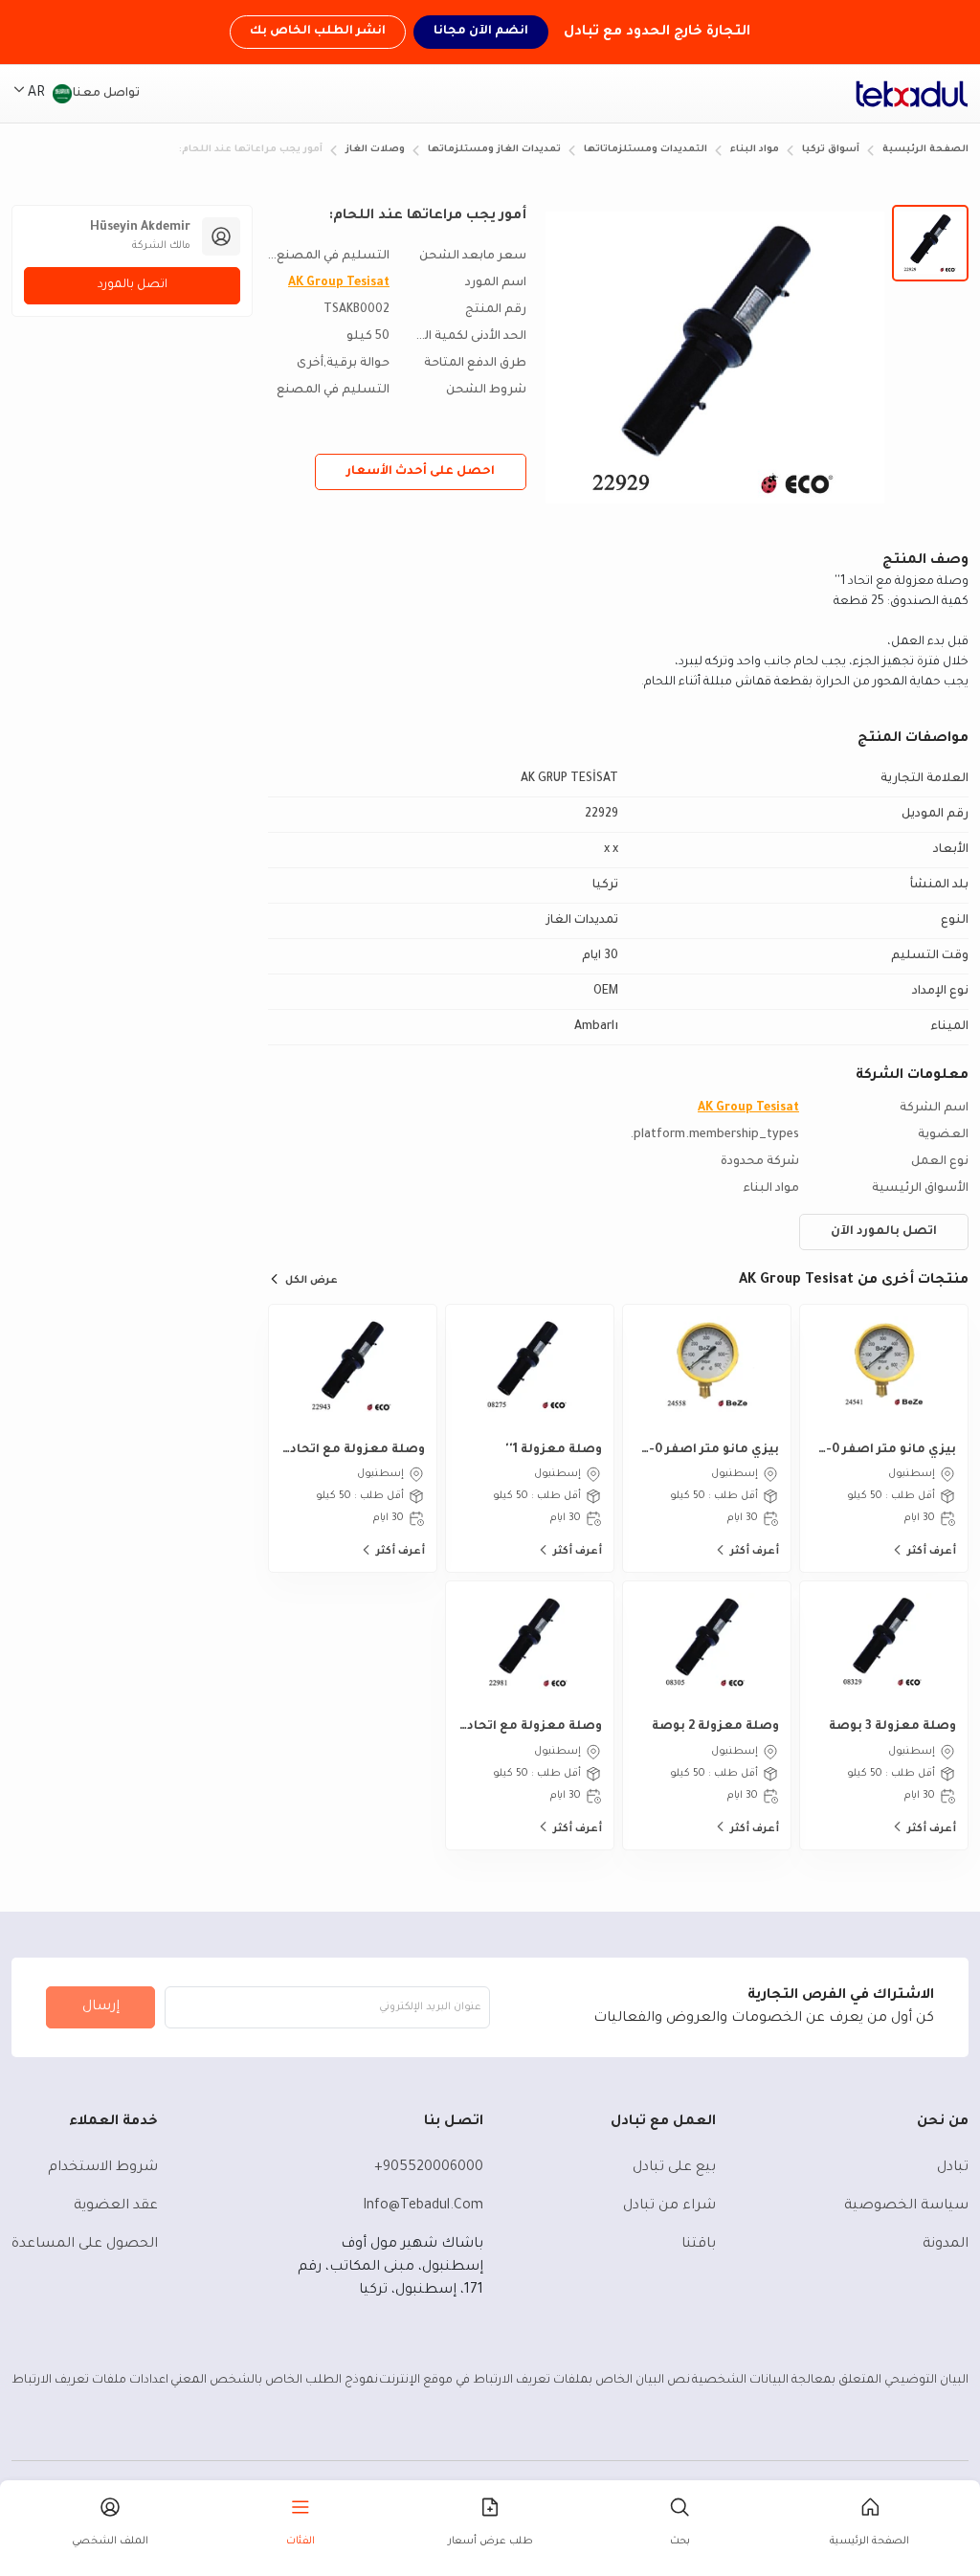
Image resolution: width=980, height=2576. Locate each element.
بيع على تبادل (674, 2168)
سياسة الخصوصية (906, 2206)
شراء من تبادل (669, 2206)
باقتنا (699, 2245)
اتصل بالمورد (133, 285)
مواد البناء (755, 150)
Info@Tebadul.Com (423, 2206)
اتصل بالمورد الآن (884, 1232)
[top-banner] (912, 94)
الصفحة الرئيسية (925, 150)
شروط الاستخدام (103, 2168)
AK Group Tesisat (339, 283)
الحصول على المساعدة (85, 2245)
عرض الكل (312, 1281)
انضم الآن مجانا (481, 32)
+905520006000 (429, 2168)
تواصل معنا (106, 94)
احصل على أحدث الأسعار (421, 472)
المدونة (946, 2245)
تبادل (953, 2168)
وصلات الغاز (375, 150)
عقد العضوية (116, 2206)
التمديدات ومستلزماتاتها (646, 150)
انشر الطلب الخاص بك (318, 32)
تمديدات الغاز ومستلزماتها (494, 150)
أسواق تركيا (831, 150)
